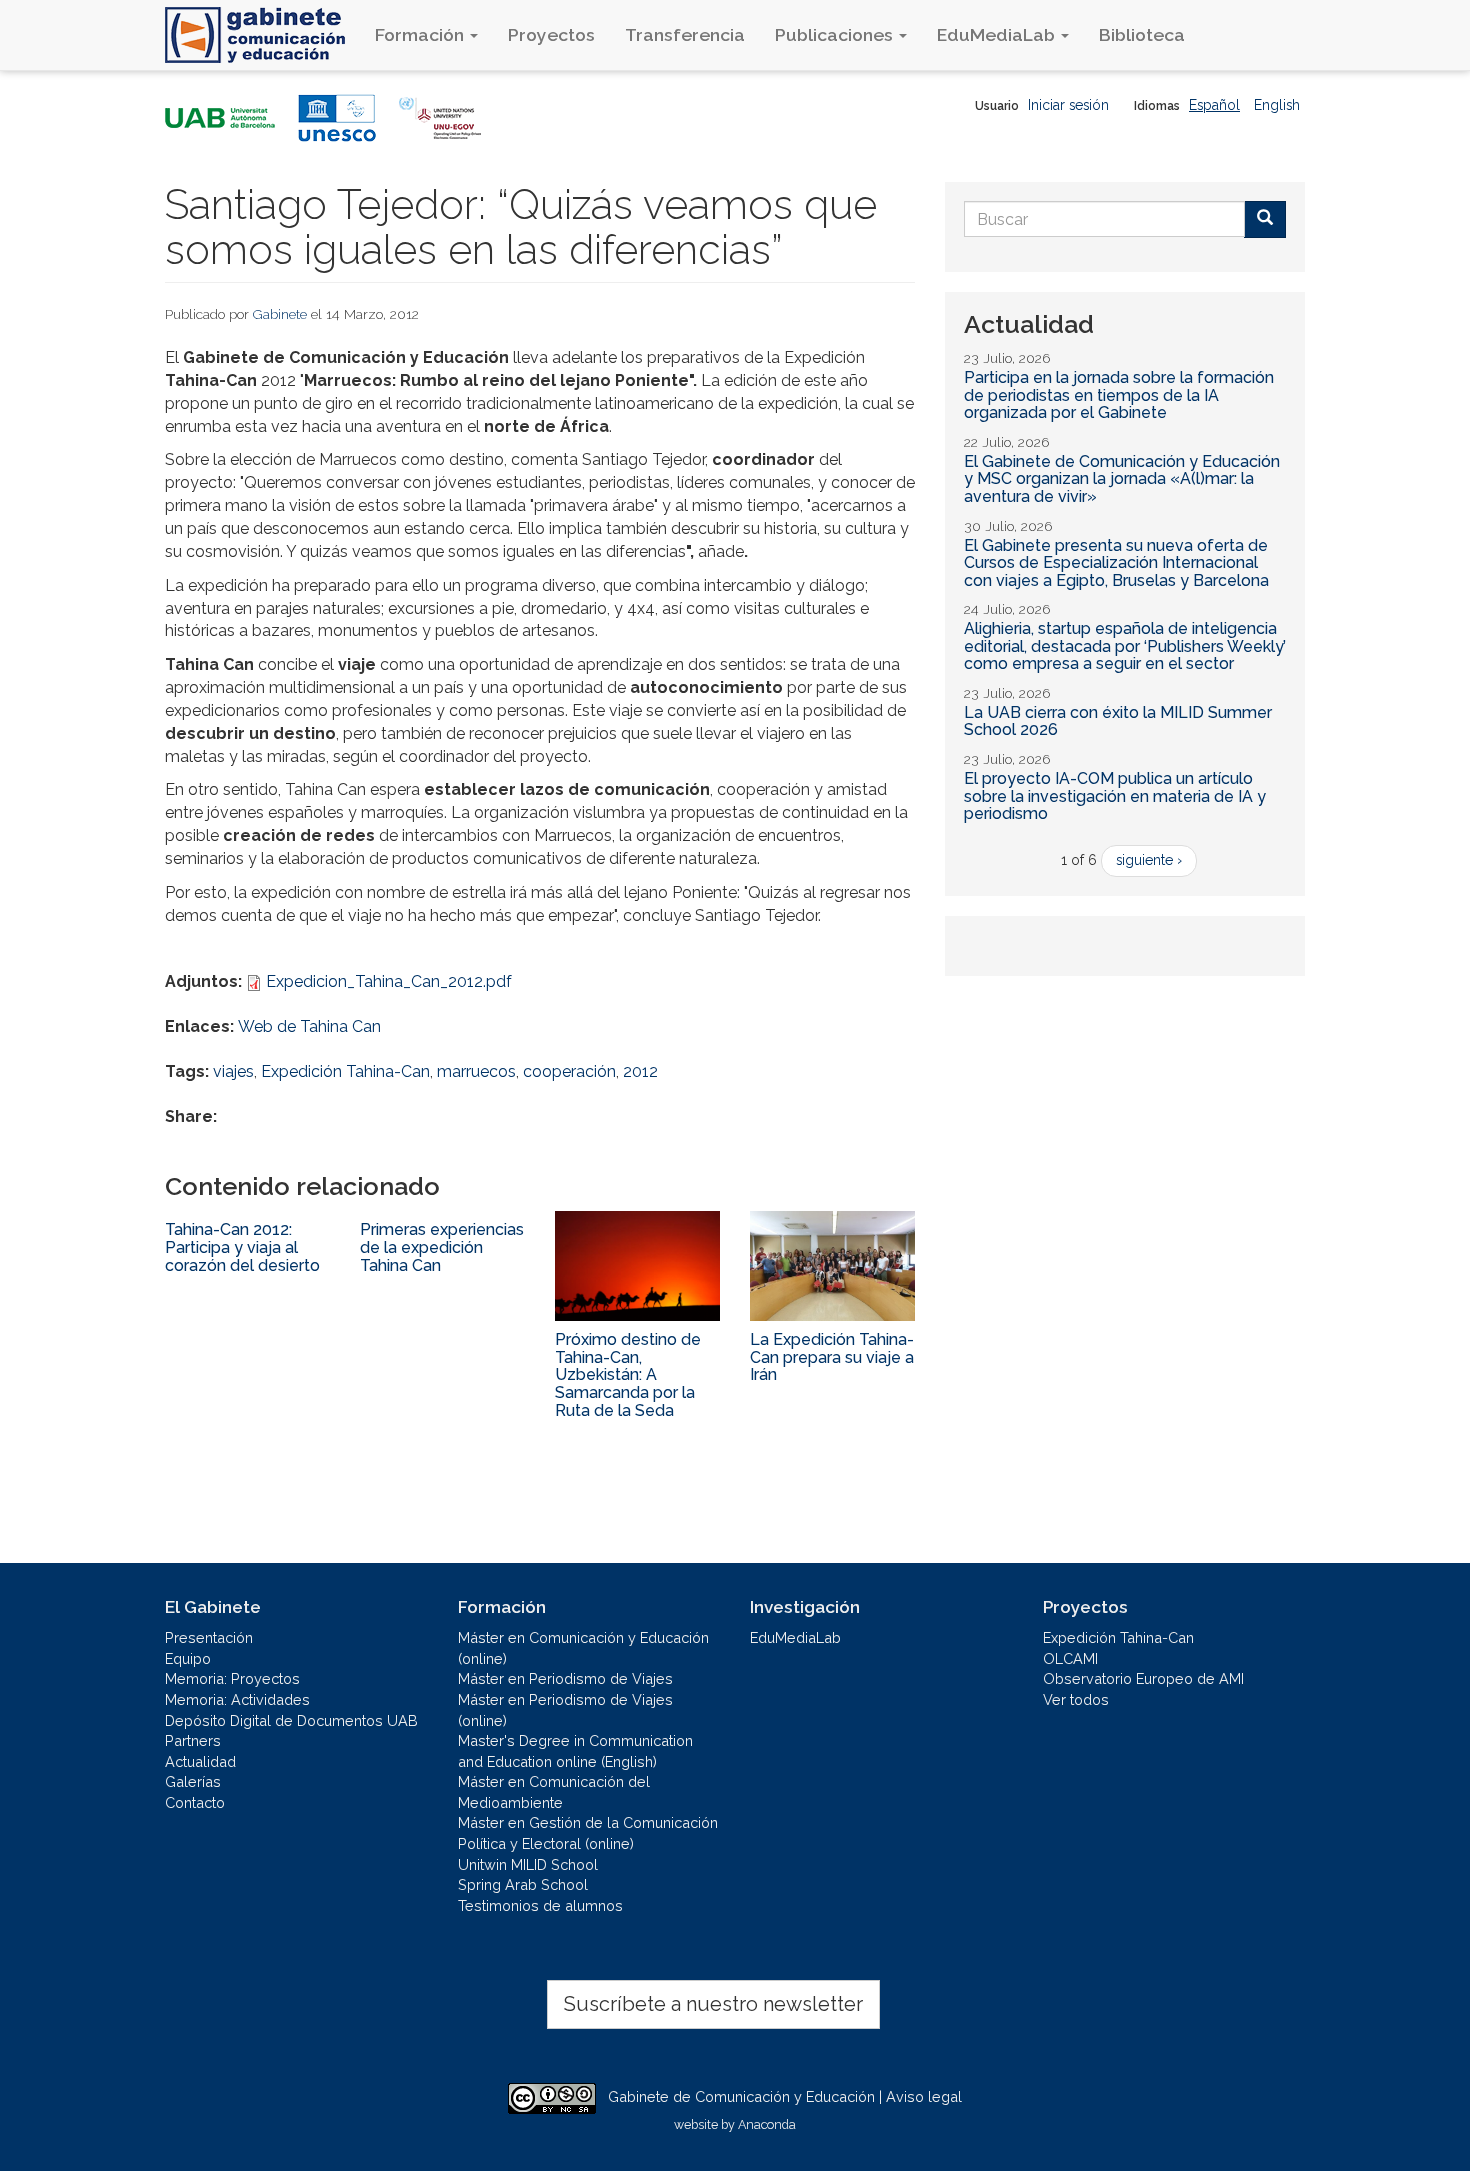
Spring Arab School (523, 1884)
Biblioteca (1142, 34)
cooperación (569, 1071)
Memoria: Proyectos (232, 1678)
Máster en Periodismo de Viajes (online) (565, 1710)
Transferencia (685, 34)
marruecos (476, 1071)
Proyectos (551, 34)
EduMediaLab (998, 34)
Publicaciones (836, 34)
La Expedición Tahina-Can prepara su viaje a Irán (832, 1357)
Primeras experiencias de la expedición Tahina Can (442, 1247)
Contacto (195, 1802)
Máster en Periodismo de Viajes (565, 1678)
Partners (193, 1740)
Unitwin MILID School (528, 1864)
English (1277, 105)
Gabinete (280, 314)
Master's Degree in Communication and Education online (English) (575, 1751)
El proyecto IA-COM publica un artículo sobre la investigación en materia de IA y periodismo (1115, 796)
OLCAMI (1070, 1658)
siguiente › (1149, 860)
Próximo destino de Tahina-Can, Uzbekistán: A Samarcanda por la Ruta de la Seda (628, 1374)
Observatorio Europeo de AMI (1143, 1678)
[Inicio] (262, 35)
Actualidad (200, 1761)
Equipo (188, 1658)
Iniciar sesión (1068, 105)
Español (1214, 105)
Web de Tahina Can (309, 1026)
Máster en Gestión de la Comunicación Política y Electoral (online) (588, 1833)
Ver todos (1076, 1699)
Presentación (209, 1637)
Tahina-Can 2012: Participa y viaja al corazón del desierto (242, 1247)
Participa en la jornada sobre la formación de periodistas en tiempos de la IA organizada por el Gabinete (1119, 395)
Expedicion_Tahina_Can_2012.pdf (389, 981)
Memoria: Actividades (237, 1699)
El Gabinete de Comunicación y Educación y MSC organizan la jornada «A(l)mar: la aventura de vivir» (1122, 479)
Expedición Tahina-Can (345, 1071)
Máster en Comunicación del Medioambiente (554, 1792)
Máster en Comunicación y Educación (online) (583, 1648)
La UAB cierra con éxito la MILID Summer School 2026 (1118, 721)
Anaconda (767, 2124)
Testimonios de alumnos (540, 1905)
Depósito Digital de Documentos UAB (291, 1720)
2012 (640, 1071)
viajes (233, 1071)
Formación (421, 34)
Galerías (193, 1781)
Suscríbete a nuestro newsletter (713, 2004)
